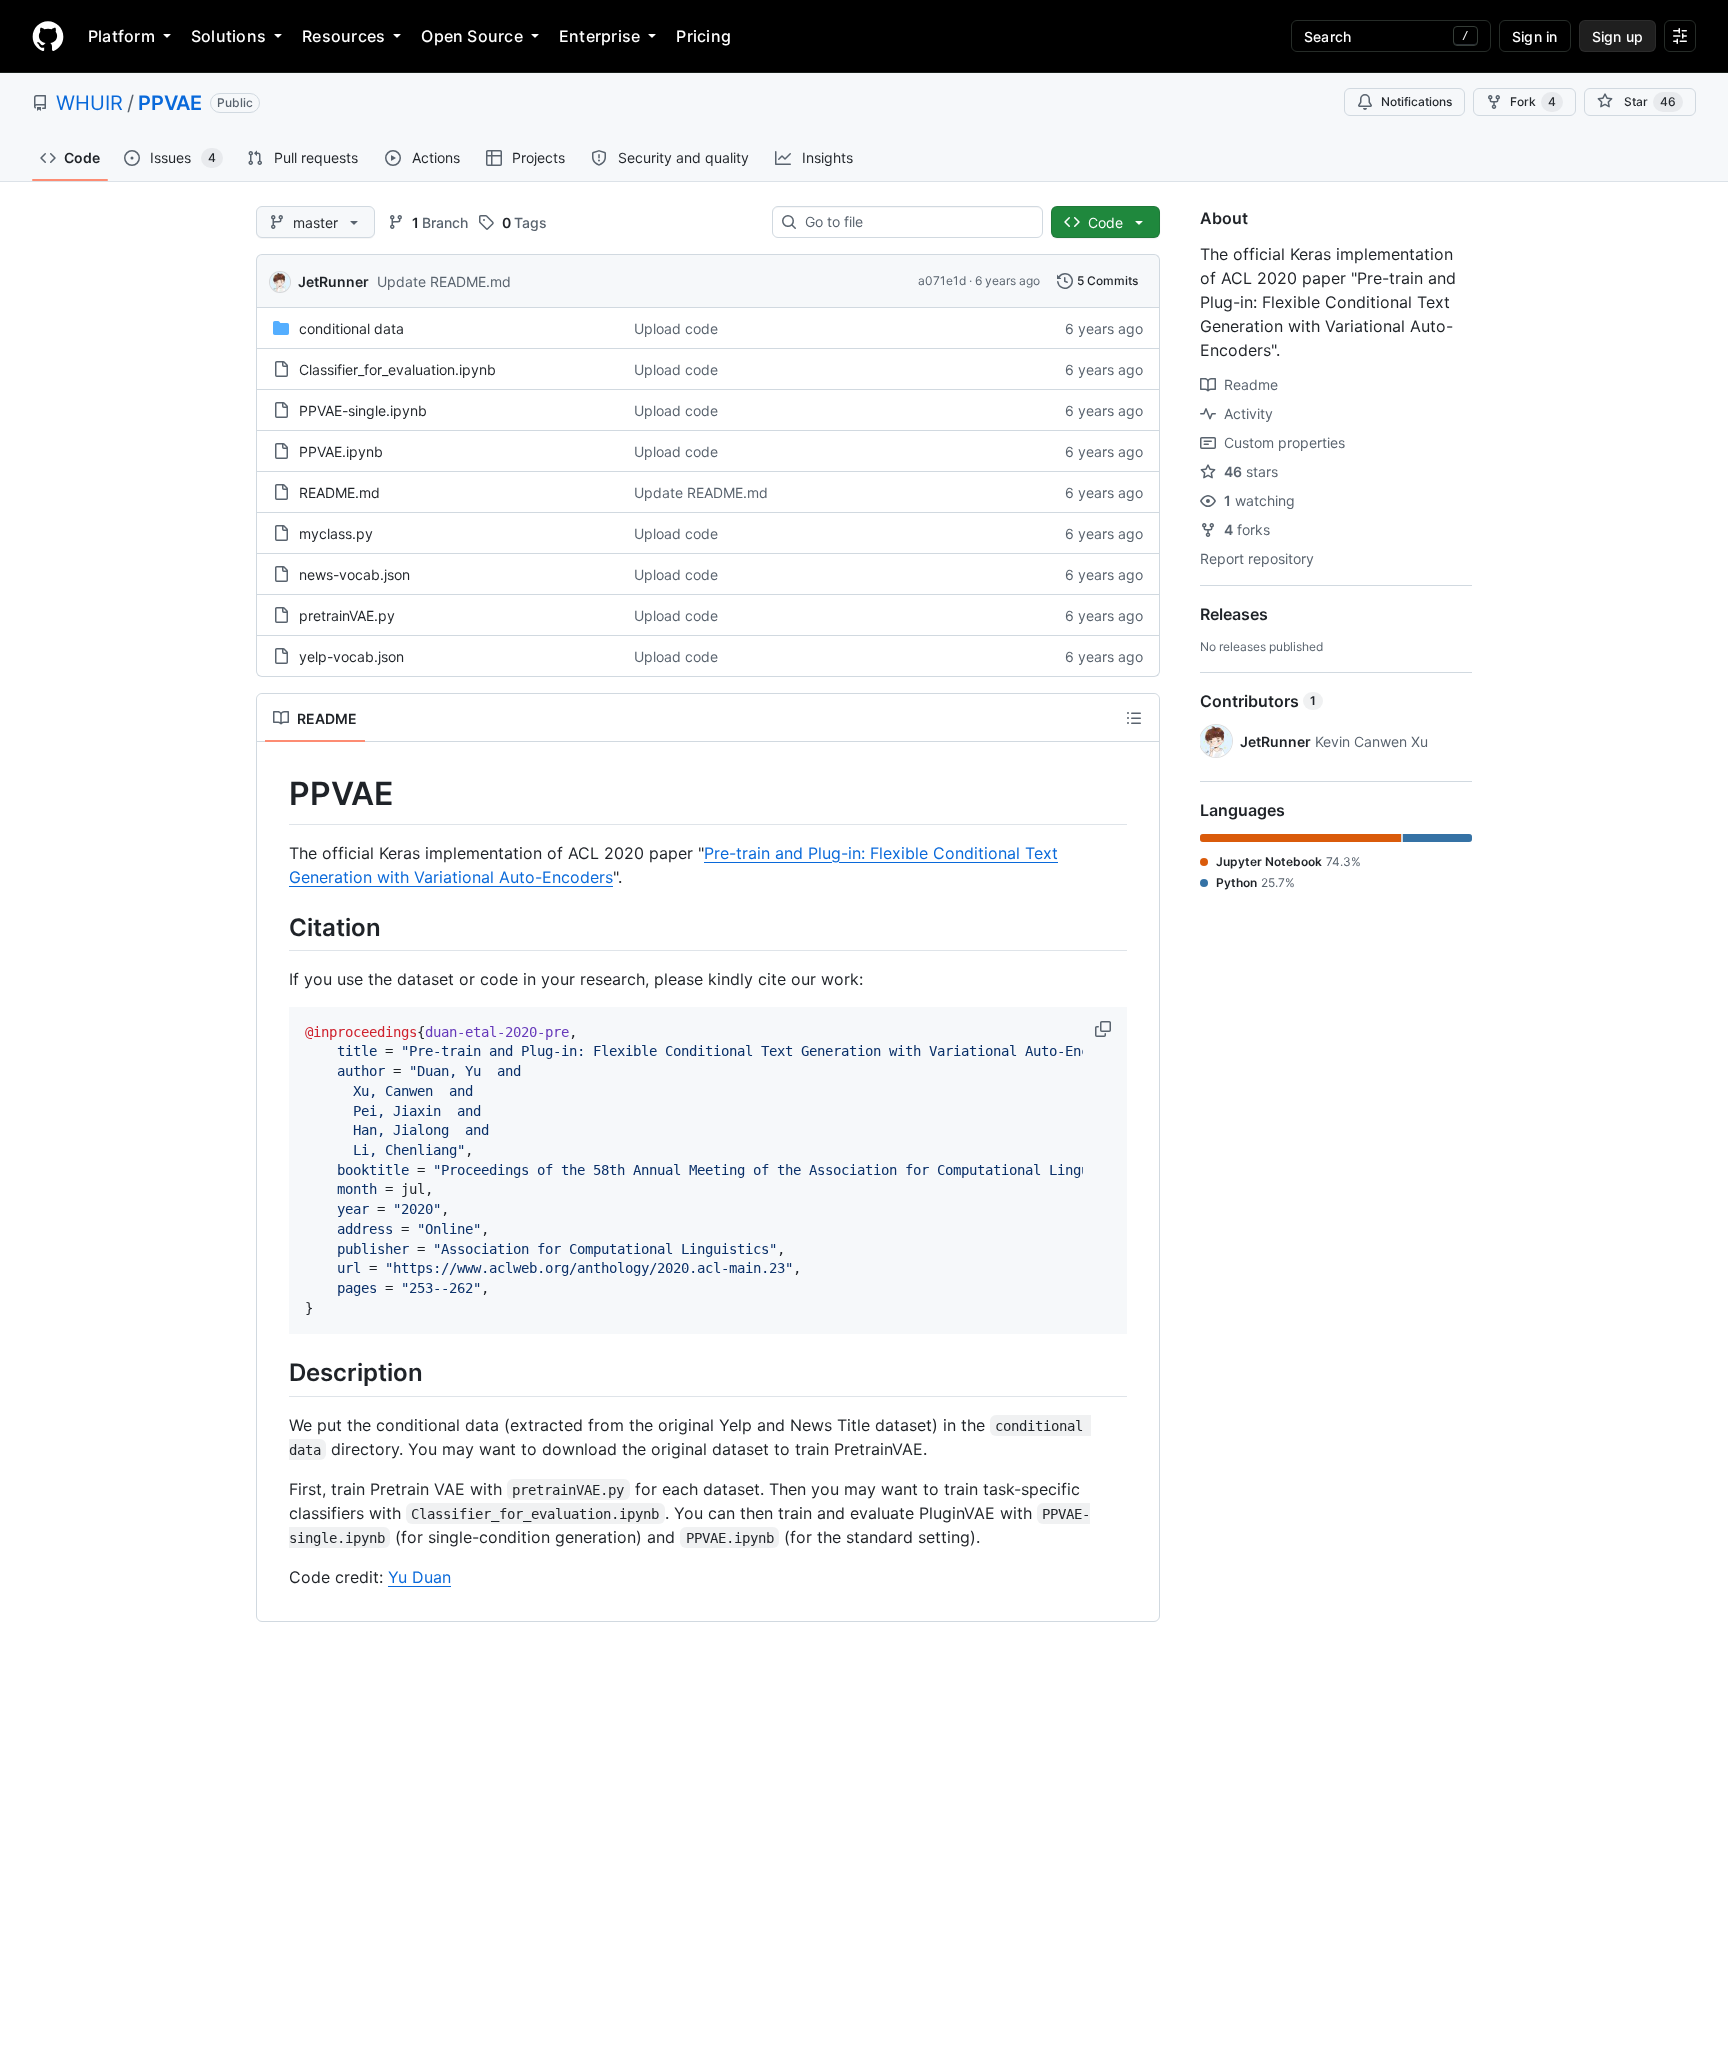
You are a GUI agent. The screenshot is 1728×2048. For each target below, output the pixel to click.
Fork (1533, 101)
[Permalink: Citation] (275, 927)
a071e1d (942, 280)
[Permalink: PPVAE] (275, 794)
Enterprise (599, 36)
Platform (121, 36)
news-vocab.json (354, 574)
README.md (339, 492)
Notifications (1416, 101)
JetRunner (333, 281)
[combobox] (915, 222)
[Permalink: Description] (275, 1373)
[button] (1105, 1029)
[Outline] (1134, 718)
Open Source (472, 36)
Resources (343, 36)
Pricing (703, 36)
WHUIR (89, 103)
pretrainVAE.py (347, 615)
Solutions (228, 36)
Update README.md (444, 281)
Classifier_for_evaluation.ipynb (397, 369)
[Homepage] (48, 36)
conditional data (351, 328)
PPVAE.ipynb (341, 451)
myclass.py (336, 533)
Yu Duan (419, 1577)
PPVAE (170, 103)
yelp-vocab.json (351, 656)
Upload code (676, 328)
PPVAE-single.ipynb (363, 410)
